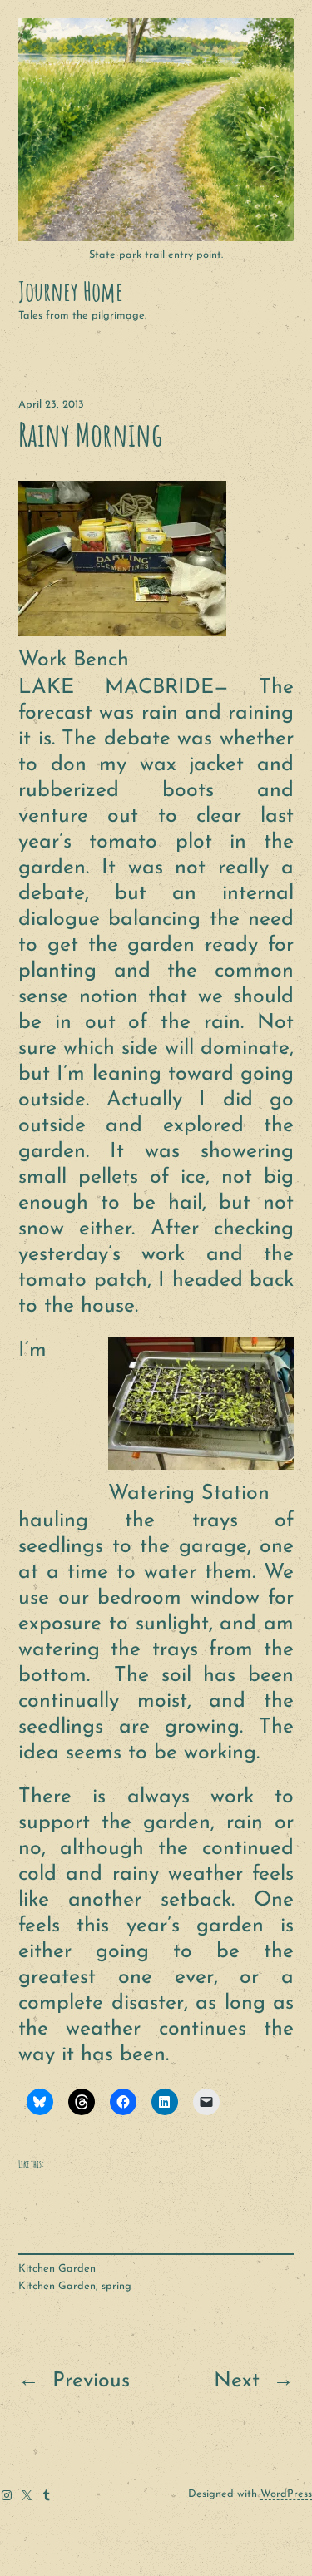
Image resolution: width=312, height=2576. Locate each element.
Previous (91, 2381)
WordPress (286, 2494)
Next (237, 2381)
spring (116, 2286)
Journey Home (71, 291)
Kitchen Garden (57, 2269)
